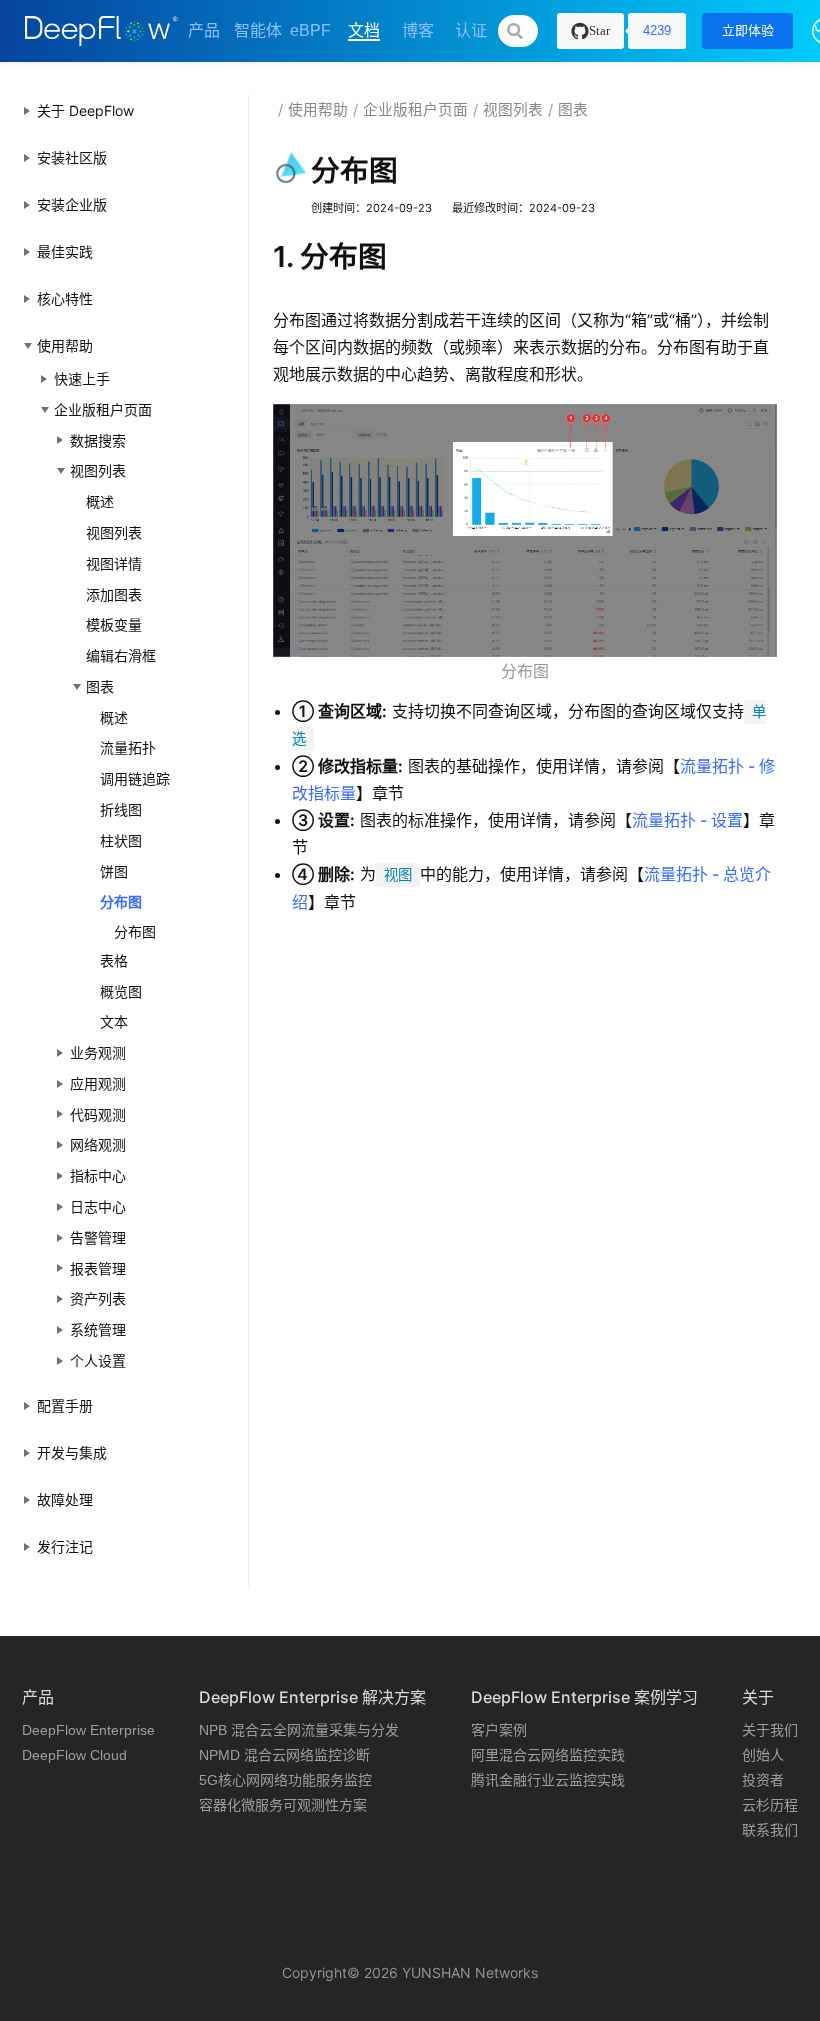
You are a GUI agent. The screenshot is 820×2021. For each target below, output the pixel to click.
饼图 (114, 871)
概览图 (121, 991)
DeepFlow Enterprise (88, 1730)
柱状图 (121, 840)
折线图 (121, 809)
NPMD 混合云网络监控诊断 (284, 1755)
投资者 (763, 1780)
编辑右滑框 (121, 655)
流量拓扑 (128, 747)
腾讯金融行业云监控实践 (548, 1780)
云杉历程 (770, 1805)
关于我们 (770, 1730)
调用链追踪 (135, 778)
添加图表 (114, 594)
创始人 (763, 1755)
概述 (100, 501)
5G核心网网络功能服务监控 (285, 1780)
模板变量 (114, 624)
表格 (114, 960)
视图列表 (114, 532)
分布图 (121, 901)
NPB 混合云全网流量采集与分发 (299, 1730)
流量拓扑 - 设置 (687, 820)
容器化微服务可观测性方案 (283, 1805)
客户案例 (499, 1730)
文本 (114, 1021)
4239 (657, 30)
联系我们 (770, 1830)
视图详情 (114, 563)
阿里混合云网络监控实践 (548, 1755)
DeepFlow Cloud (74, 1755)
